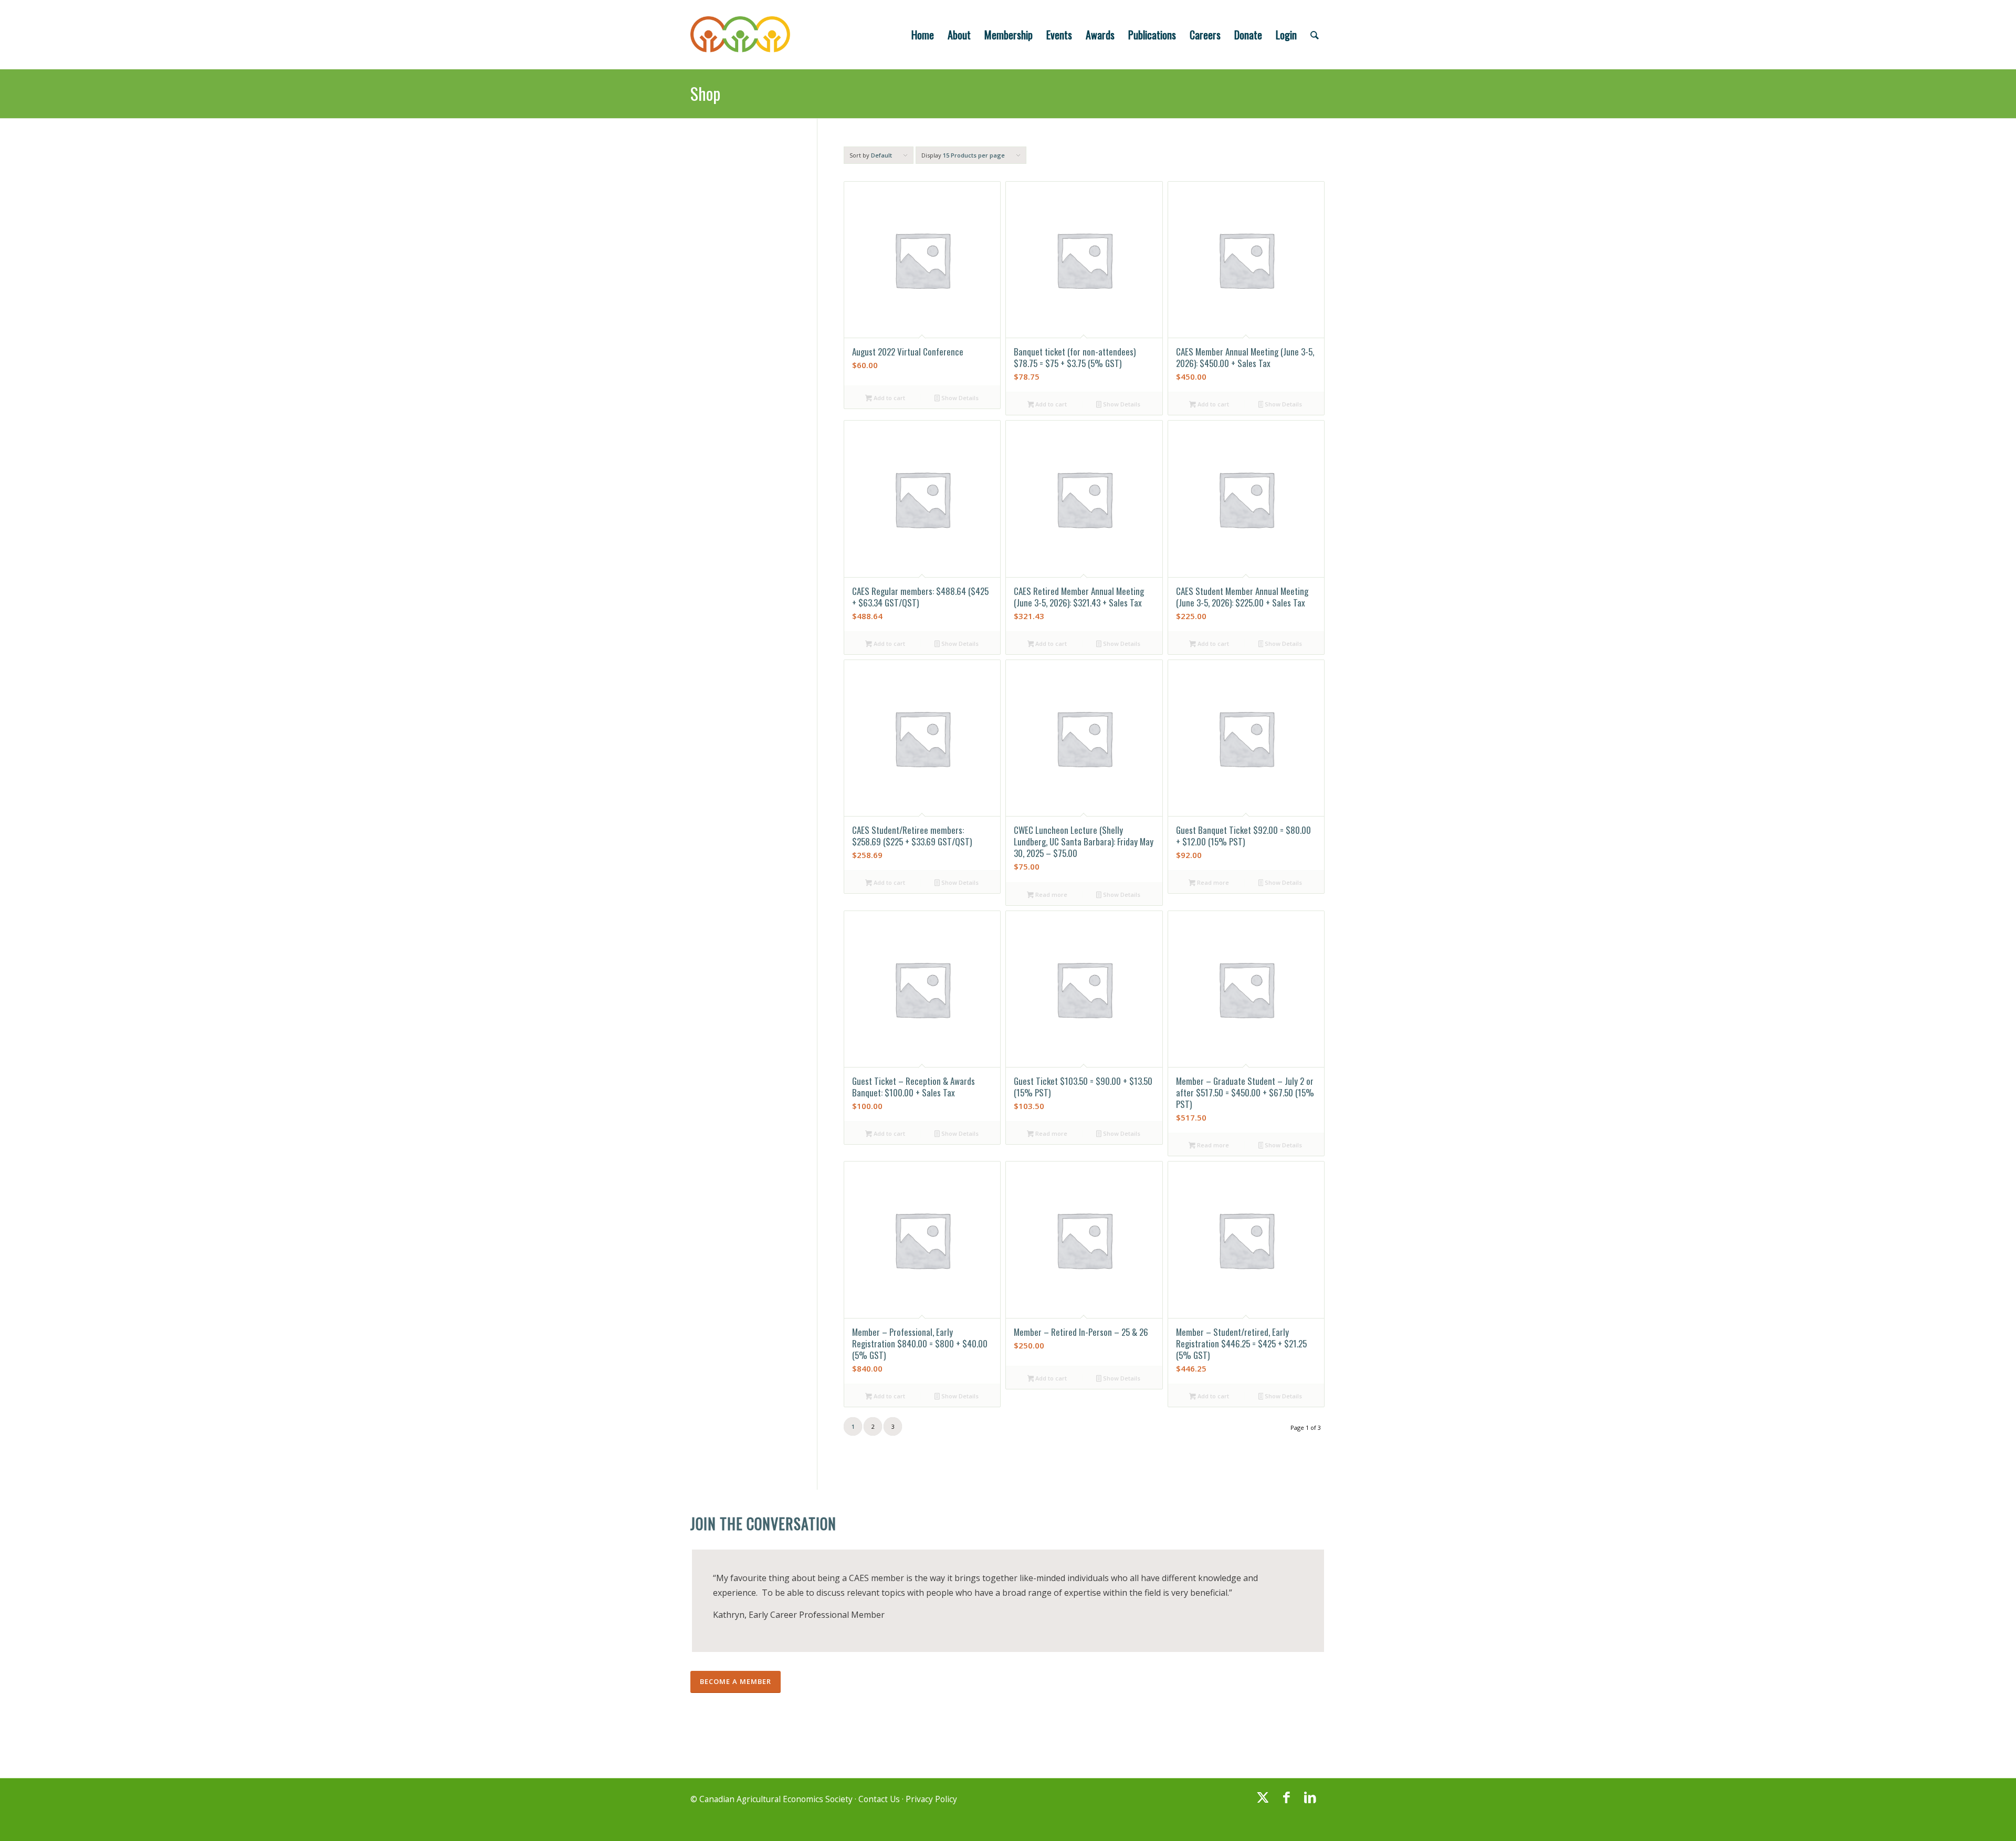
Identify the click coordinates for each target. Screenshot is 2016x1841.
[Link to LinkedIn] (1310, 1802)
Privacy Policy (931, 1799)
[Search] (1315, 35)
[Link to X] (1263, 1802)
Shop (705, 93)
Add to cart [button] (889, 398)
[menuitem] (923, 35)
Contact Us (879, 1799)
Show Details (959, 398)
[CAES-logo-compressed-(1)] (740, 35)
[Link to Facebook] (1286, 1802)
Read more (1051, 895)
